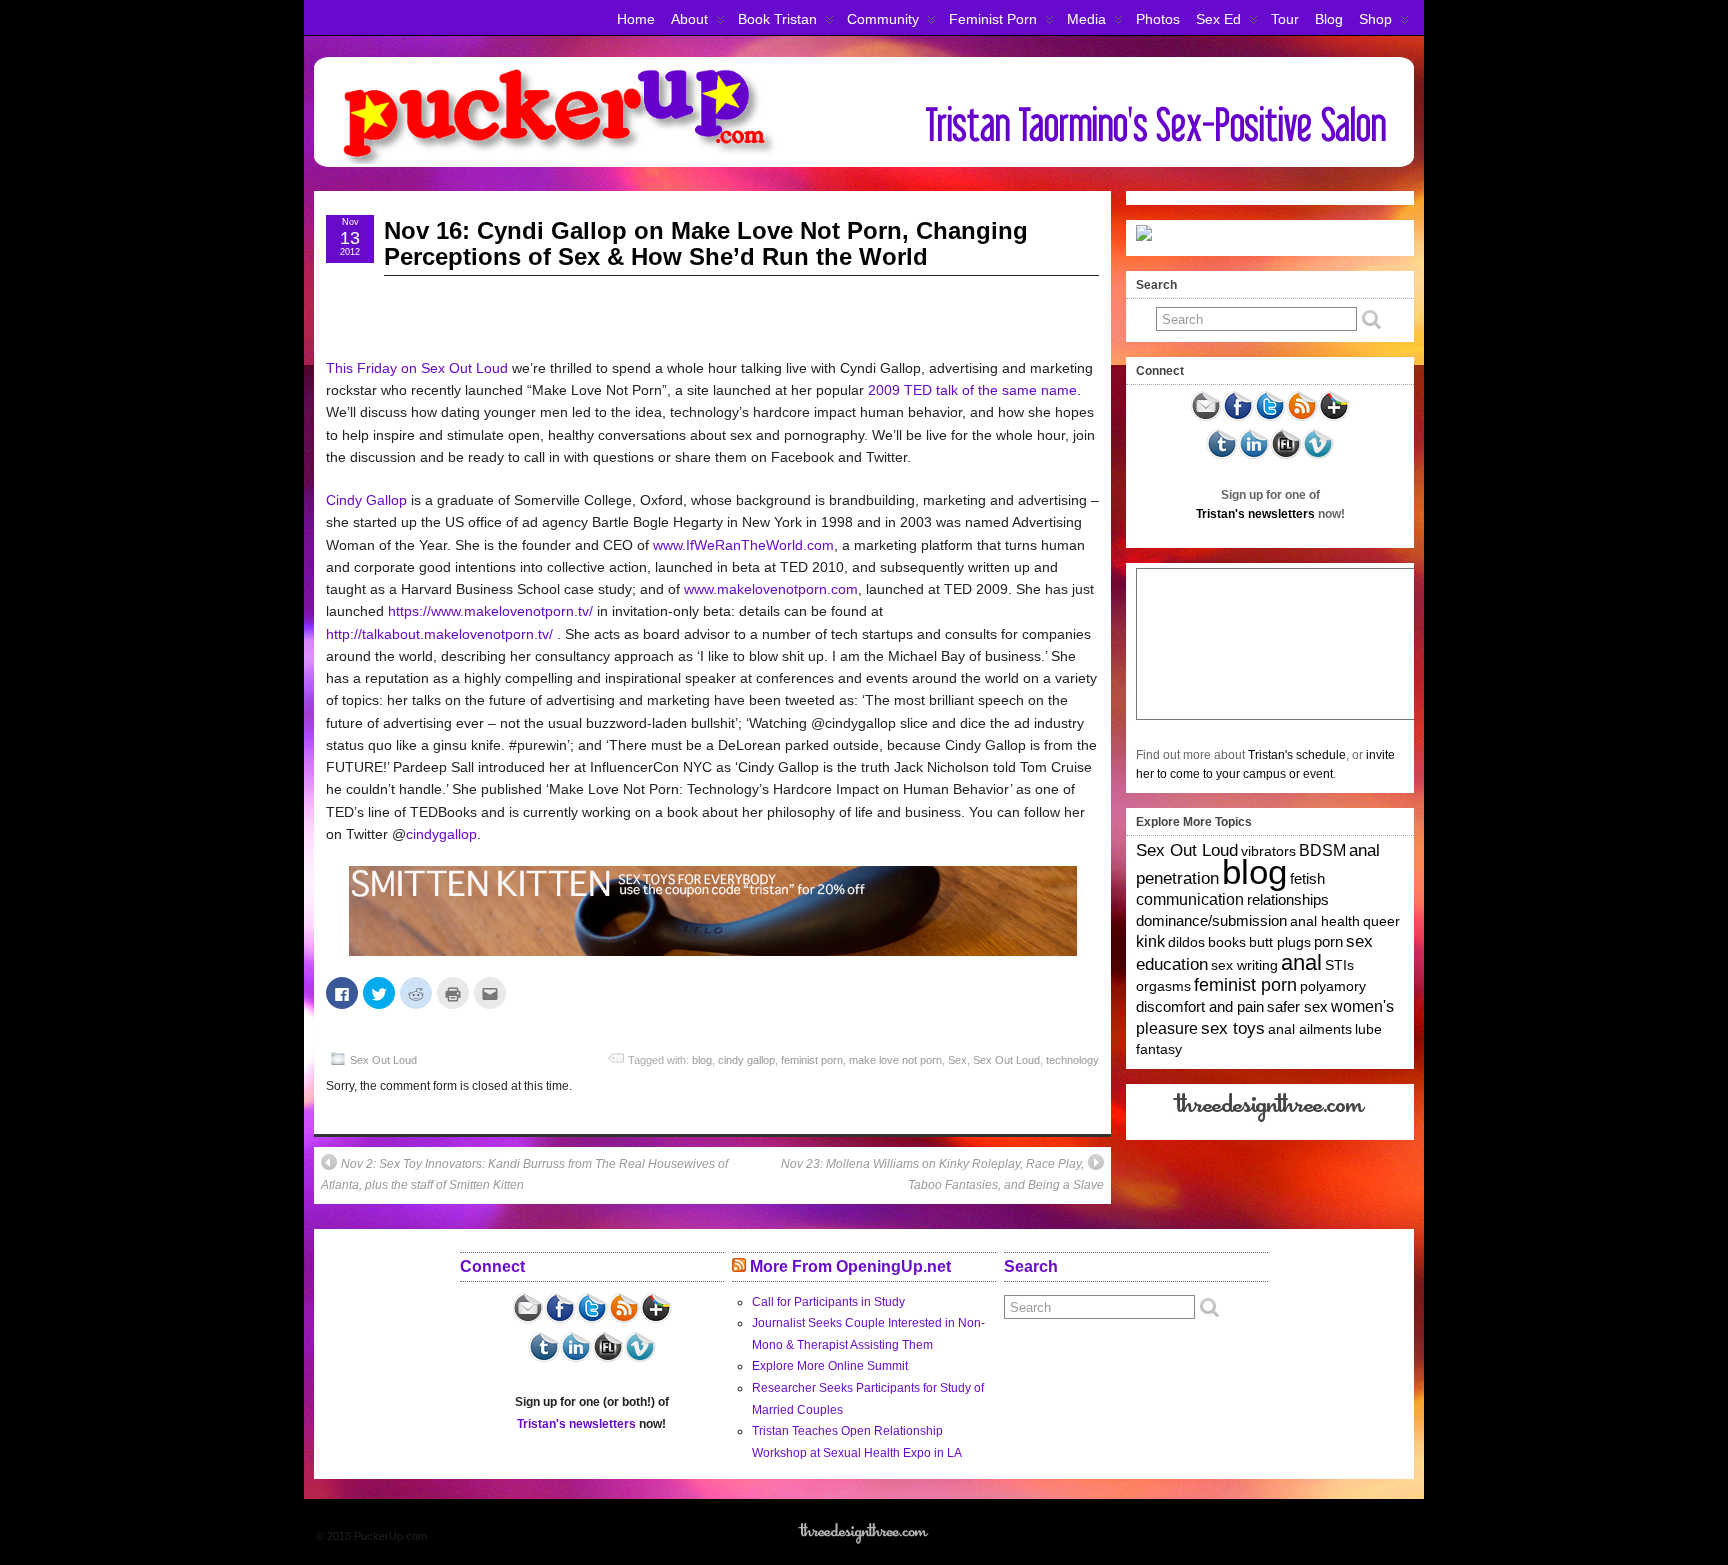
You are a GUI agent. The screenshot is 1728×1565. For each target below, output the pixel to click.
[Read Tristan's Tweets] (1270, 418)
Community (883, 19)
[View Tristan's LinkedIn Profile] (1254, 456)
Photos (1158, 19)
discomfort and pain (1200, 1007)
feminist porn (812, 1060)
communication (1190, 899)
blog (702, 1060)
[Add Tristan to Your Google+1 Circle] (1334, 418)
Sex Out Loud (383, 1060)
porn (1328, 941)
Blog (1329, 19)
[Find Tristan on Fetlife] (1286, 456)
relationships (1288, 899)
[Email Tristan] (1206, 418)
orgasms (1163, 986)
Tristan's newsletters (1255, 514)
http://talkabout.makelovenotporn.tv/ (439, 634)
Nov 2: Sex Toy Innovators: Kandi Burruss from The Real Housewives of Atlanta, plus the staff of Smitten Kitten (524, 1175)
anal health (1325, 921)
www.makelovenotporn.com (771, 589)
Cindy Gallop (366, 500)
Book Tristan (777, 19)
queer (1381, 921)
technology (1072, 1060)
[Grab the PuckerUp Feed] (1302, 418)
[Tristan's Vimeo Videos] (1318, 456)
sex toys (1233, 1028)
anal (1301, 962)
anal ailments (1310, 1029)
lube (1368, 1029)
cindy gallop (746, 1060)
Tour (1285, 19)
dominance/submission (1211, 921)
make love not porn (895, 1060)
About (689, 19)
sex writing (1244, 965)
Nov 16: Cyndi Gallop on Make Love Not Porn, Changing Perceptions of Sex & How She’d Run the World (706, 243)
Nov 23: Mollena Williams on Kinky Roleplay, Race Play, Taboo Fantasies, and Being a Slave (942, 1175)
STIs (1339, 965)
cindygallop (441, 834)
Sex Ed (1218, 19)
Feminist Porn (993, 19)
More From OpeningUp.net (850, 1266)
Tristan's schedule (1297, 755)
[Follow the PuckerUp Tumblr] (1222, 456)
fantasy (1159, 1049)
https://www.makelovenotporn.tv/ (490, 611)
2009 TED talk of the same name (972, 390)
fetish (1307, 879)
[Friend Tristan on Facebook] (1238, 418)
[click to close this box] (1401, 285)
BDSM (1322, 850)
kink (1150, 941)
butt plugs (1280, 942)
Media (1086, 19)
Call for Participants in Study (828, 1302)
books (1227, 942)
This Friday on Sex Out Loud (417, 368)
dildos (1186, 942)
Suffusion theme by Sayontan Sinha (1326, 1536)
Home (636, 19)
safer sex (1297, 1007)
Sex (957, 1060)
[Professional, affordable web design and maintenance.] (1270, 1121)
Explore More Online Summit (830, 1366)
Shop (1375, 19)
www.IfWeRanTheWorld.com (743, 545)
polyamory (1333, 986)
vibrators (1268, 851)
